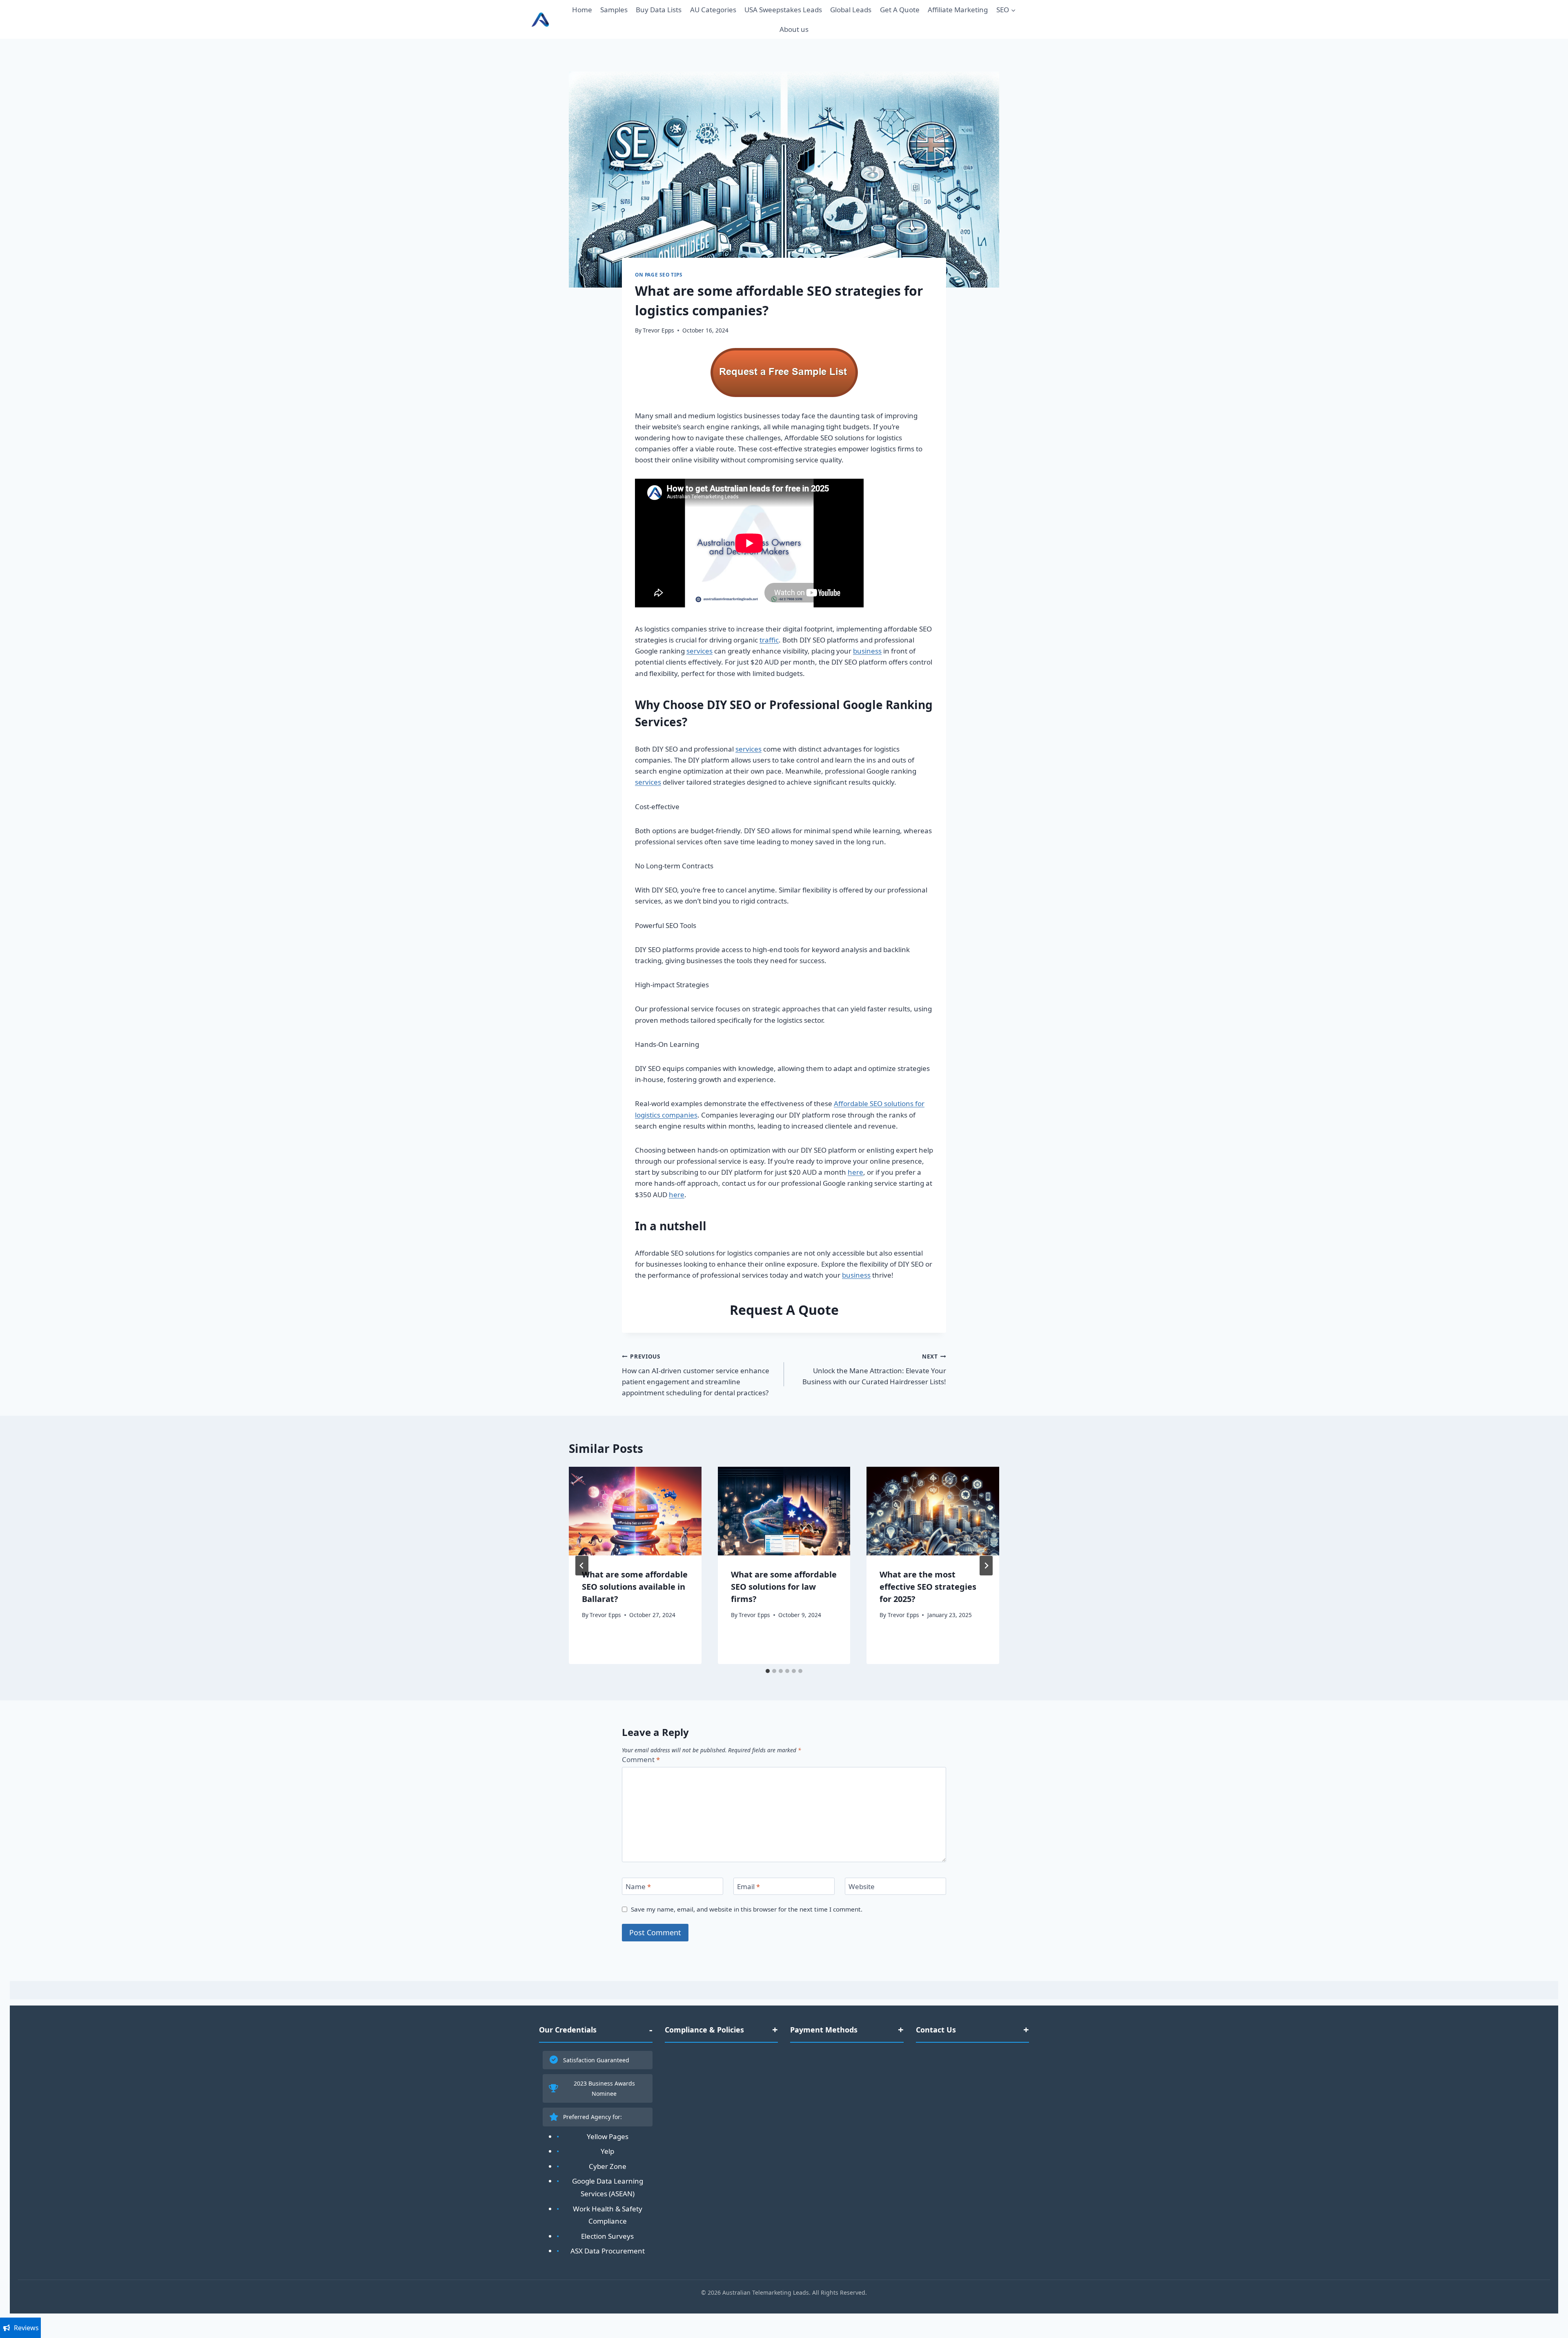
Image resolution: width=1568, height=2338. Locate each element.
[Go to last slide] (582, 1566)
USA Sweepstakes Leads (783, 10)
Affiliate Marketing (958, 10)
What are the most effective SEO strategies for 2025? (928, 1587)
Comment (641, 1760)
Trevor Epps (658, 330)
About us (794, 29)
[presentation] (635, 1511)
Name (638, 1887)
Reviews (26, 2328)
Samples (614, 10)
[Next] (986, 1566)
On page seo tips (659, 274)
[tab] (768, 1671)
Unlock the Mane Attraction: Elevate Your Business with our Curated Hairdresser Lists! (874, 1369)
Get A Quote (900, 10)
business (867, 651)
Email (748, 1887)
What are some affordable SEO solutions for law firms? (784, 1587)
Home (582, 10)
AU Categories (713, 10)
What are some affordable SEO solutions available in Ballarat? (635, 1587)
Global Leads (851, 10)
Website (862, 1887)
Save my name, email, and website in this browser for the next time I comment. (747, 1909)
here (855, 1172)
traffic (769, 640)
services (699, 651)
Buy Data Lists (659, 10)
